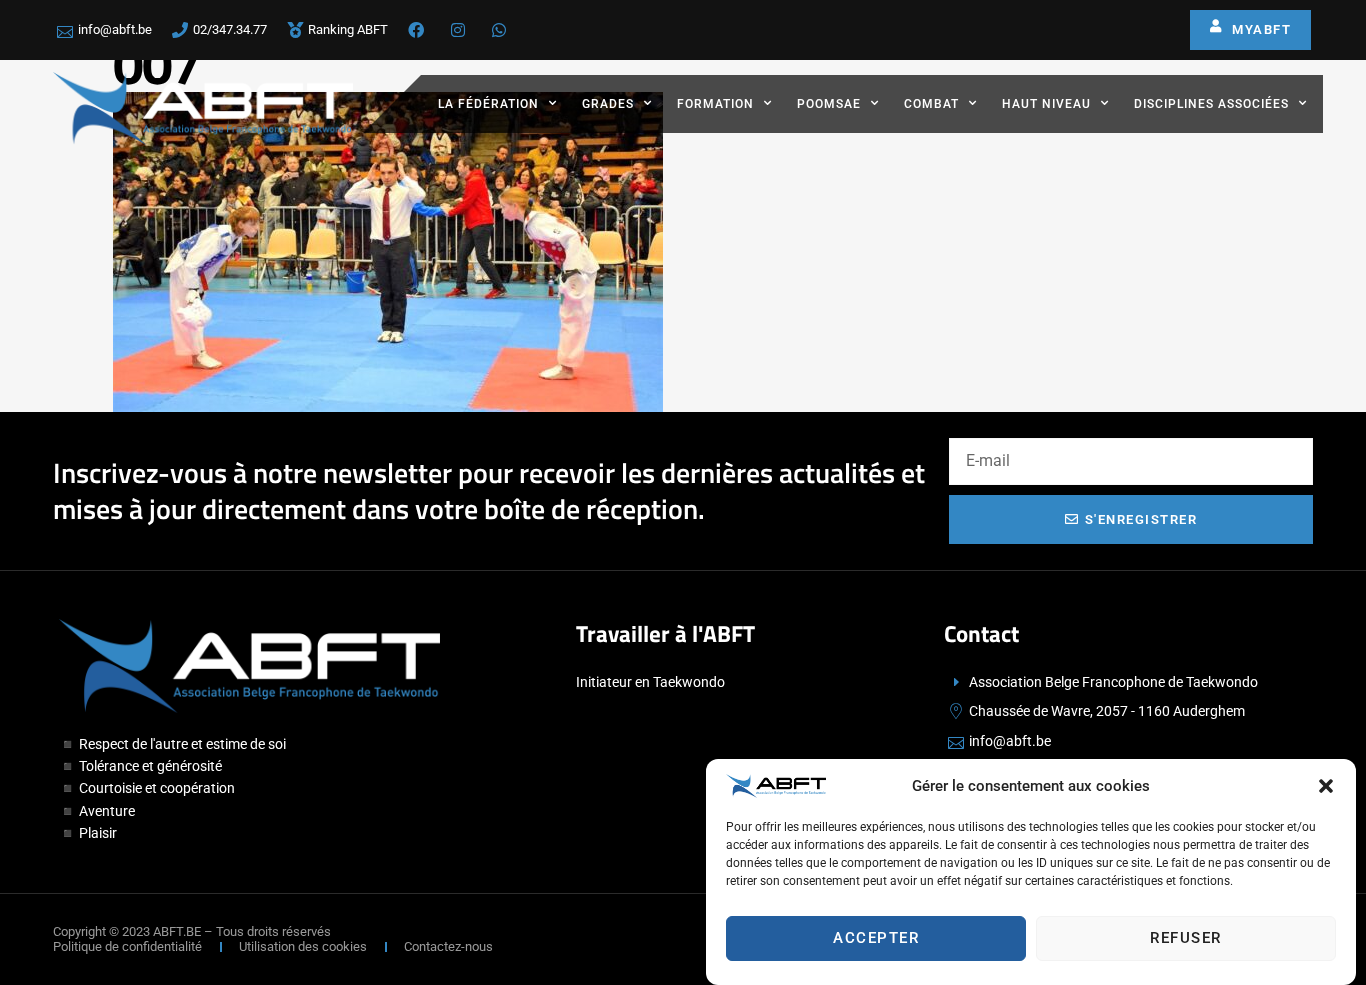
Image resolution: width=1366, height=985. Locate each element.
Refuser (1186, 938)
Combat (931, 104)
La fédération (488, 104)
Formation (715, 104)
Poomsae (829, 104)
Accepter (876, 938)
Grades (608, 104)
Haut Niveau (1046, 104)
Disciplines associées (1211, 104)
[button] (1326, 786)
